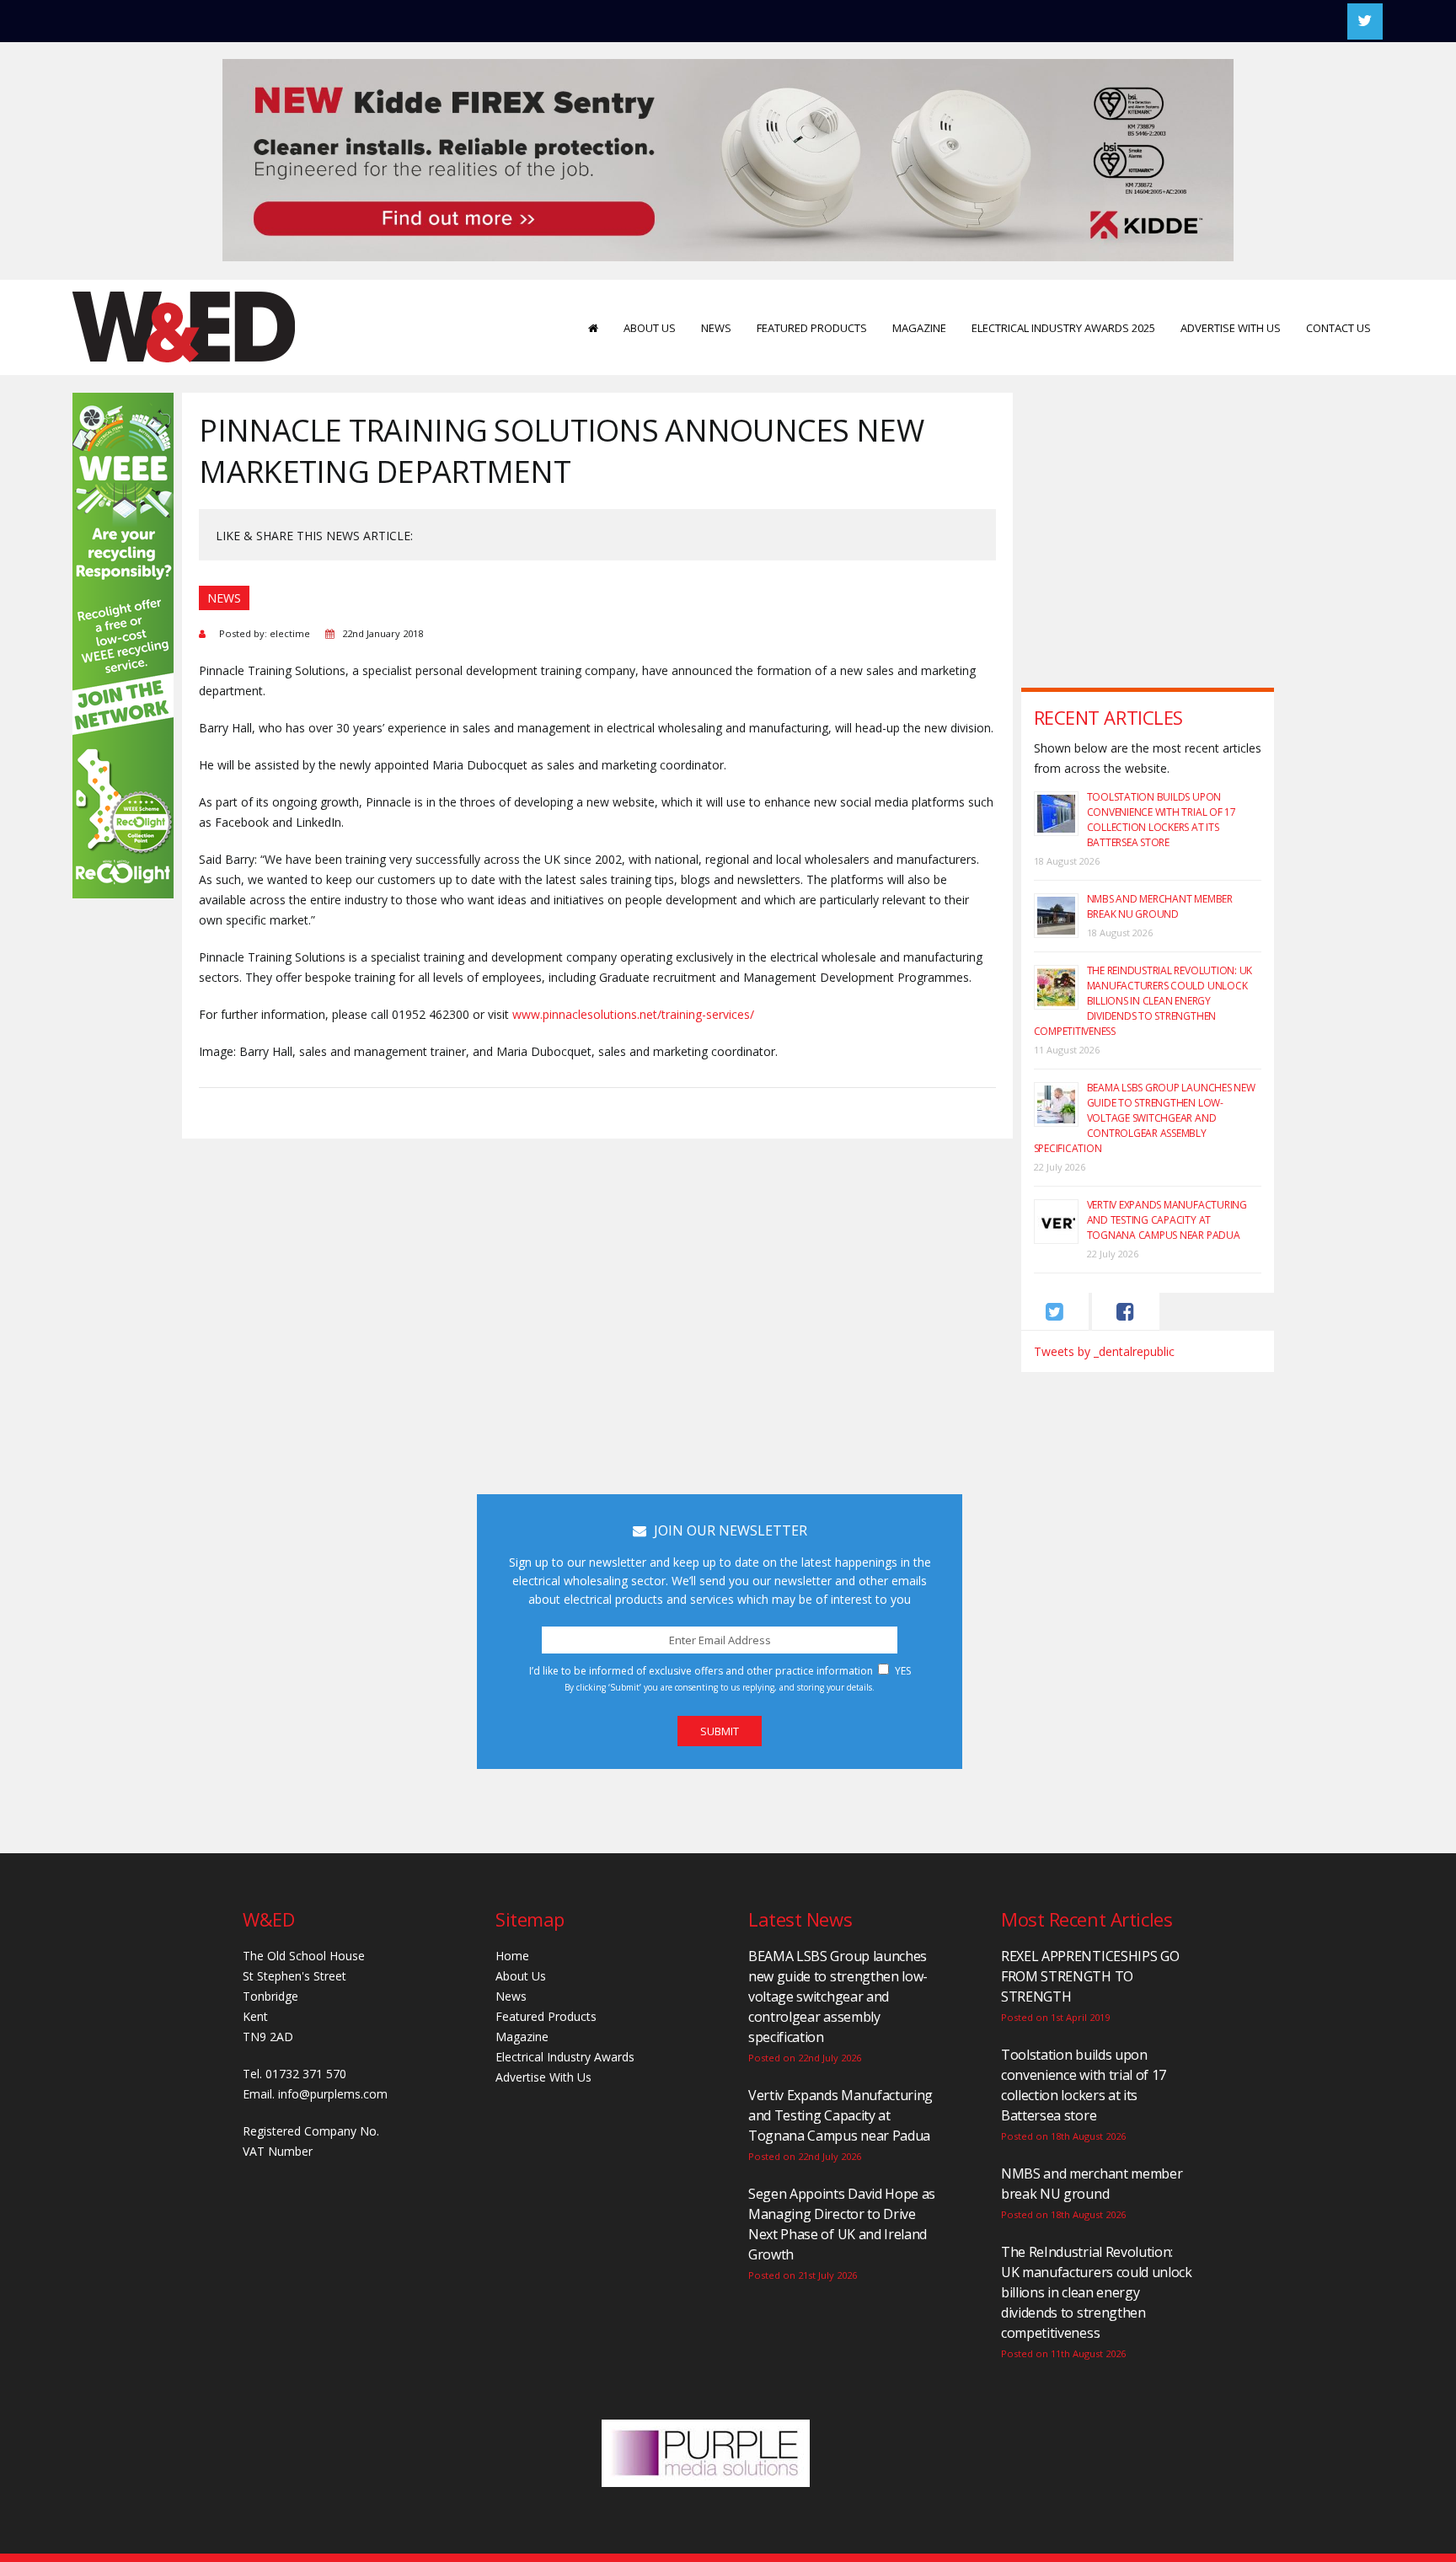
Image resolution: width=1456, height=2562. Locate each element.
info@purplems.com (333, 2094)
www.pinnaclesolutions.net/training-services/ (633, 1014)
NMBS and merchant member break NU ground (1160, 906)
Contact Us (1338, 328)
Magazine (919, 328)
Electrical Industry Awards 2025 (1063, 328)
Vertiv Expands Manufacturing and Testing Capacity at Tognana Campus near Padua (1167, 1220)
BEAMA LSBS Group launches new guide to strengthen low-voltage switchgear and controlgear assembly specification (1145, 1118)
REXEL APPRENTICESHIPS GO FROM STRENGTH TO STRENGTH (1090, 1976)
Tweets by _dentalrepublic (1104, 1351)
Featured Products (812, 328)
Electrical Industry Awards (565, 2057)
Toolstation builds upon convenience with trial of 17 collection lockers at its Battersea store (1162, 820)
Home (512, 1956)
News (716, 328)
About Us (650, 328)
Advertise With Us (1231, 328)
